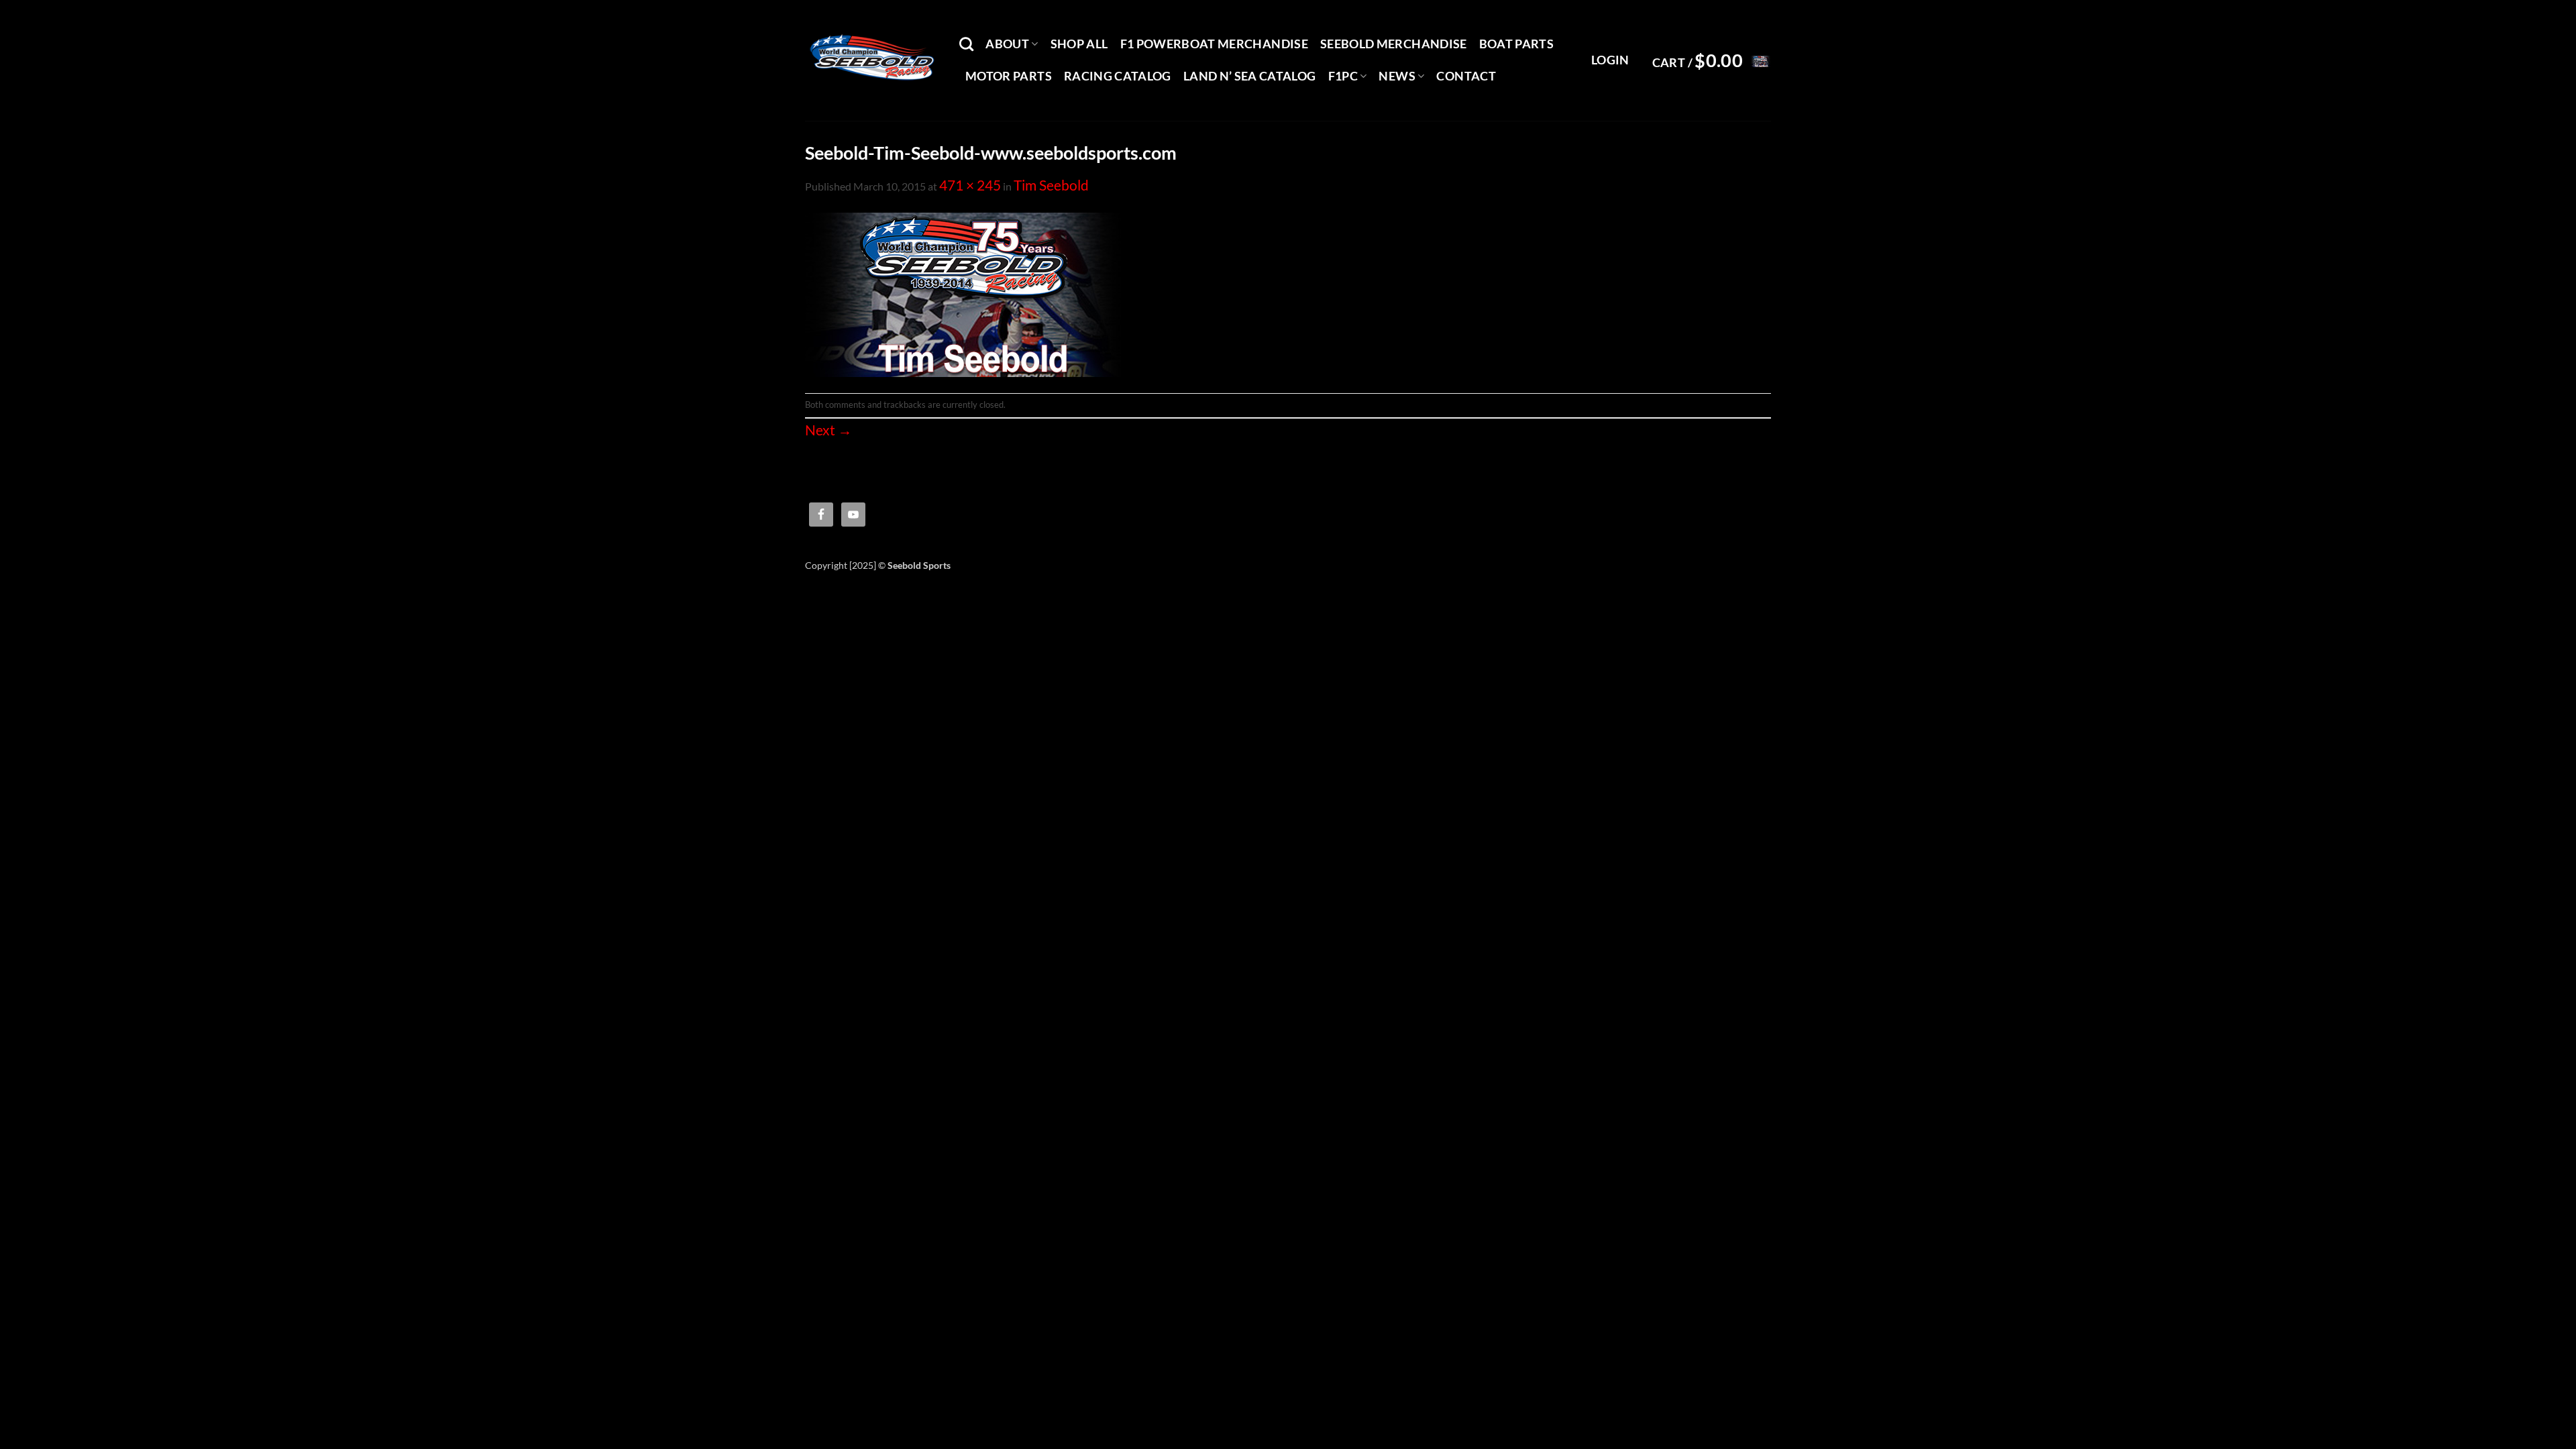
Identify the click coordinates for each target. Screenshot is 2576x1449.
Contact (1466, 76)
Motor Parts (1009, 76)
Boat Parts (1517, 44)
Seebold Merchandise (1394, 44)
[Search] (966, 44)
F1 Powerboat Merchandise (1214, 44)
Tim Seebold (1051, 185)
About (1007, 44)
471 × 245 (970, 185)
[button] (1610, 60)
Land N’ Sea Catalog (1250, 76)
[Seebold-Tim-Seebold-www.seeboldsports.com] (963, 293)
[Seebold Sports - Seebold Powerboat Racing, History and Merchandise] (872, 60)
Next (828, 430)
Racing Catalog (1118, 76)
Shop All (1079, 44)
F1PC (1343, 76)
